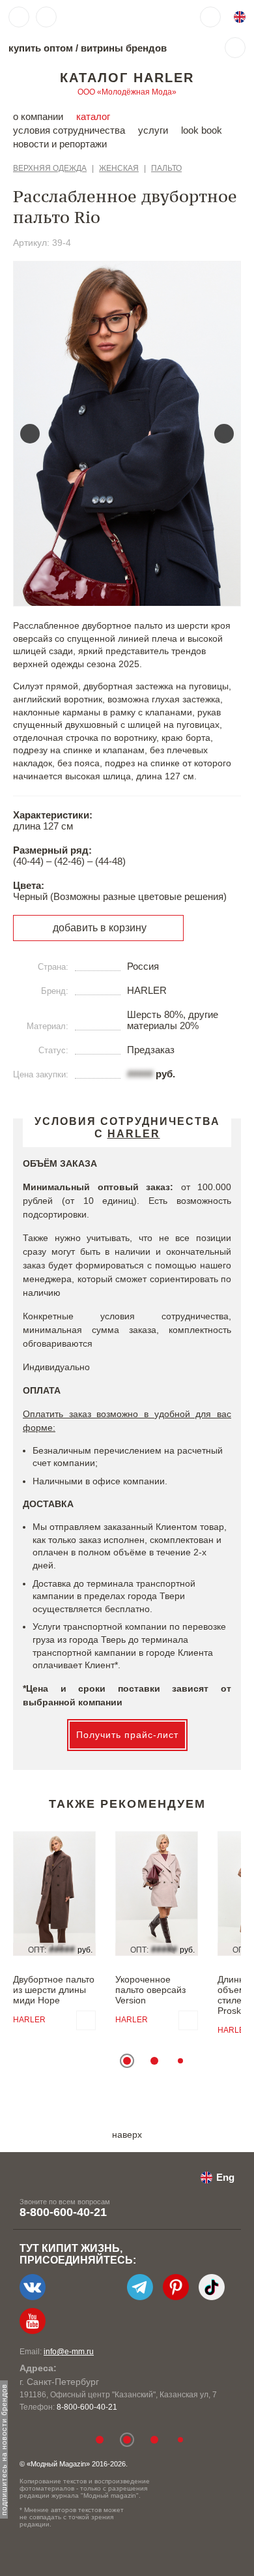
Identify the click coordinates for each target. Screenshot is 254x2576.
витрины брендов (124, 48)
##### (140, 1074)
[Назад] (30, 434)
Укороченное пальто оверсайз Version (150, 1990)
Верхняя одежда (50, 168)
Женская (119, 168)
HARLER (29, 2020)
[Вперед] (224, 434)
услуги (153, 130)
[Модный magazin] (102, 17)
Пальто (166, 168)
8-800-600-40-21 (63, 2212)
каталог (93, 116)
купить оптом (41, 48)
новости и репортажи (60, 144)
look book (202, 130)
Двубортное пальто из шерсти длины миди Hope (54, 1990)
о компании (38, 116)
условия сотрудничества (69, 130)
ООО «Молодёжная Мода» (127, 92)
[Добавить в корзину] (86, 2020)
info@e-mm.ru (69, 2352)
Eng (225, 2177)
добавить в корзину (100, 928)
